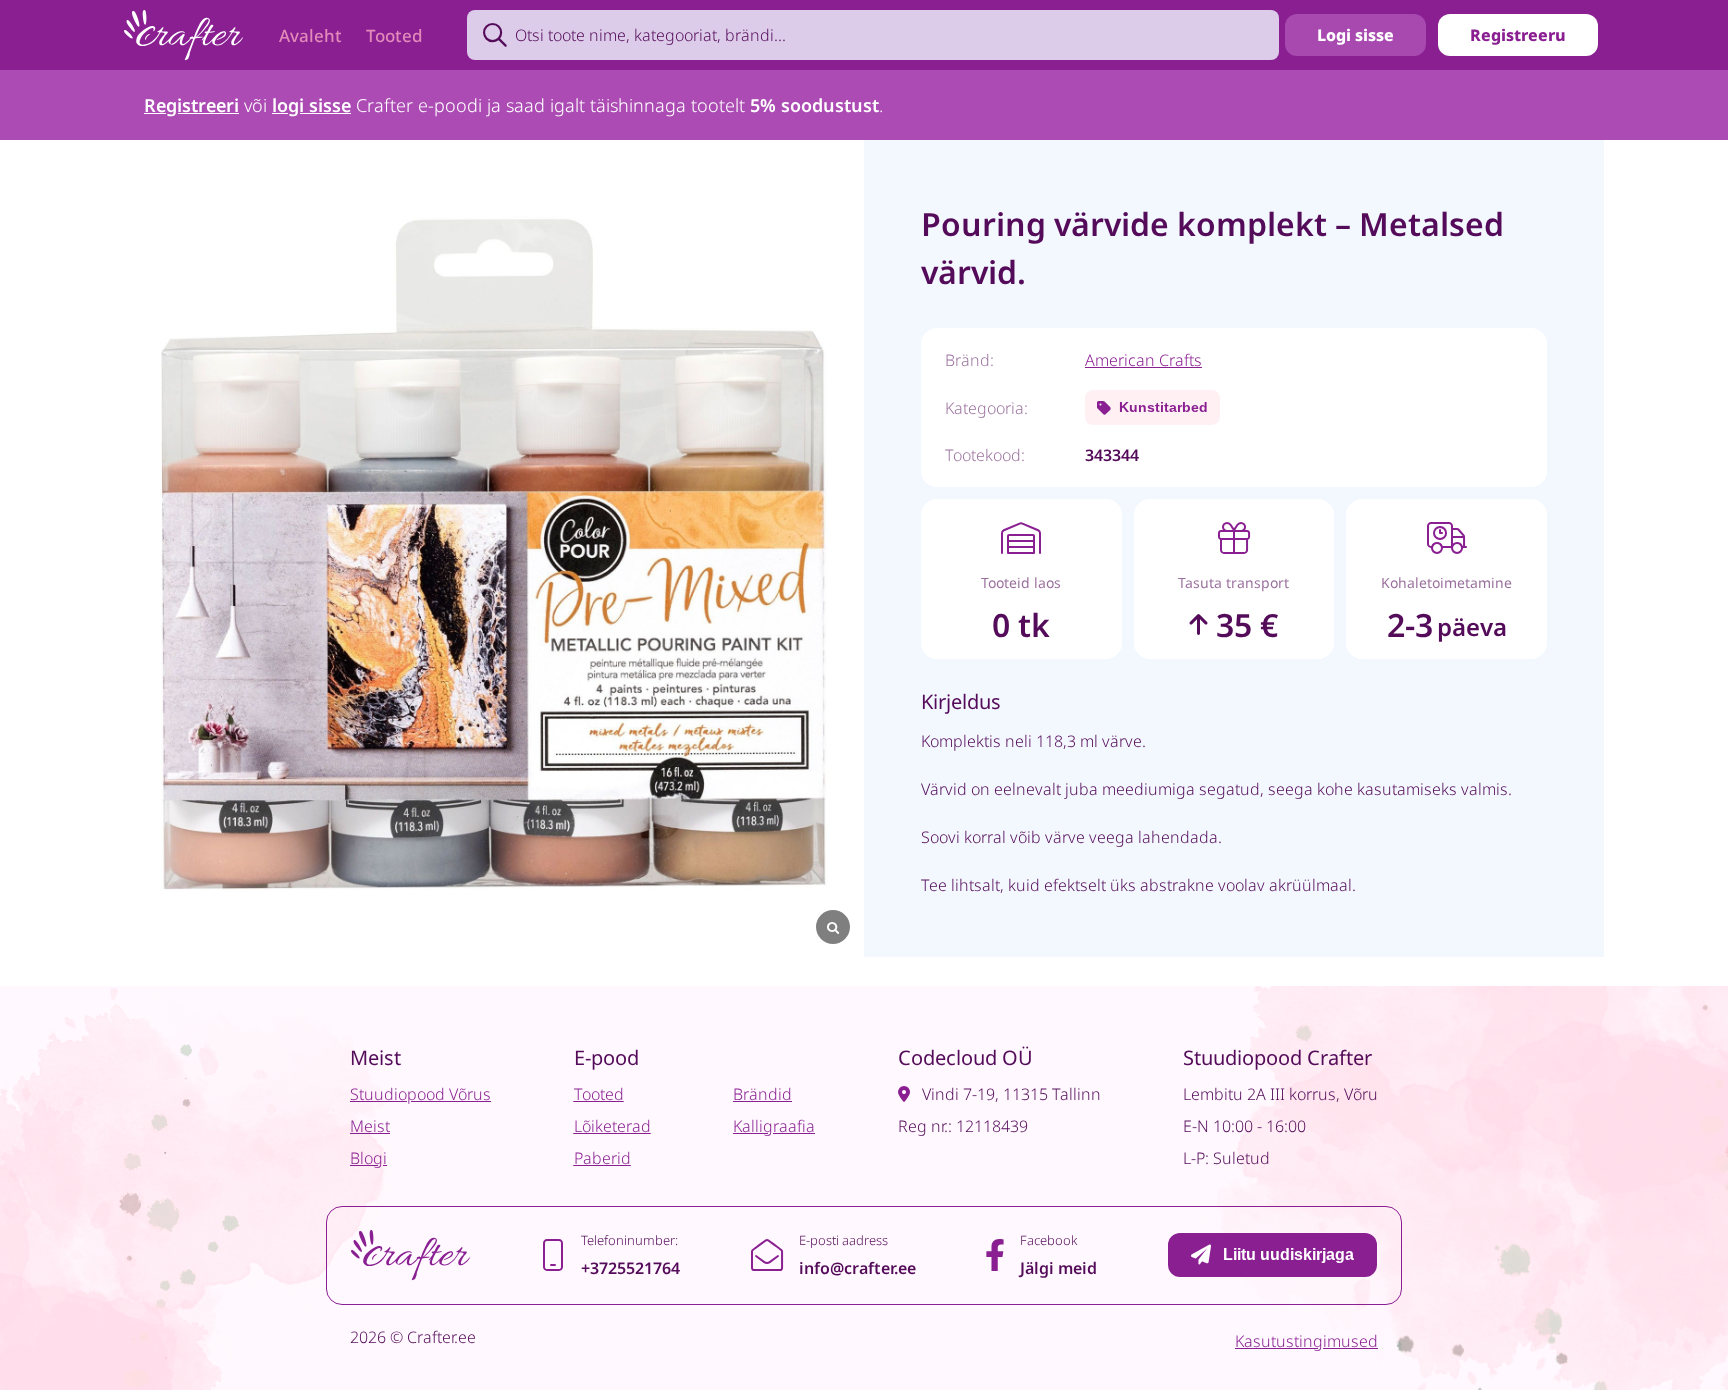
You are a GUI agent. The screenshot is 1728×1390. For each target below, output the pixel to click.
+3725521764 (630, 1268)
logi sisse (311, 105)
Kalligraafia (774, 1126)
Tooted (394, 35)
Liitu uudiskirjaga (1288, 1254)
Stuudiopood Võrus (420, 1094)
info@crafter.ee (857, 1268)
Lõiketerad (612, 1126)
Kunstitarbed (1163, 407)
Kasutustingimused (1306, 1341)
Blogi (368, 1158)
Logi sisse (1355, 35)
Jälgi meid (1058, 1268)
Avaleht (310, 35)
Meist (370, 1126)
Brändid (762, 1094)
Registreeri (191, 105)
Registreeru (1518, 35)
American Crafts (1143, 360)
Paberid (602, 1158)
